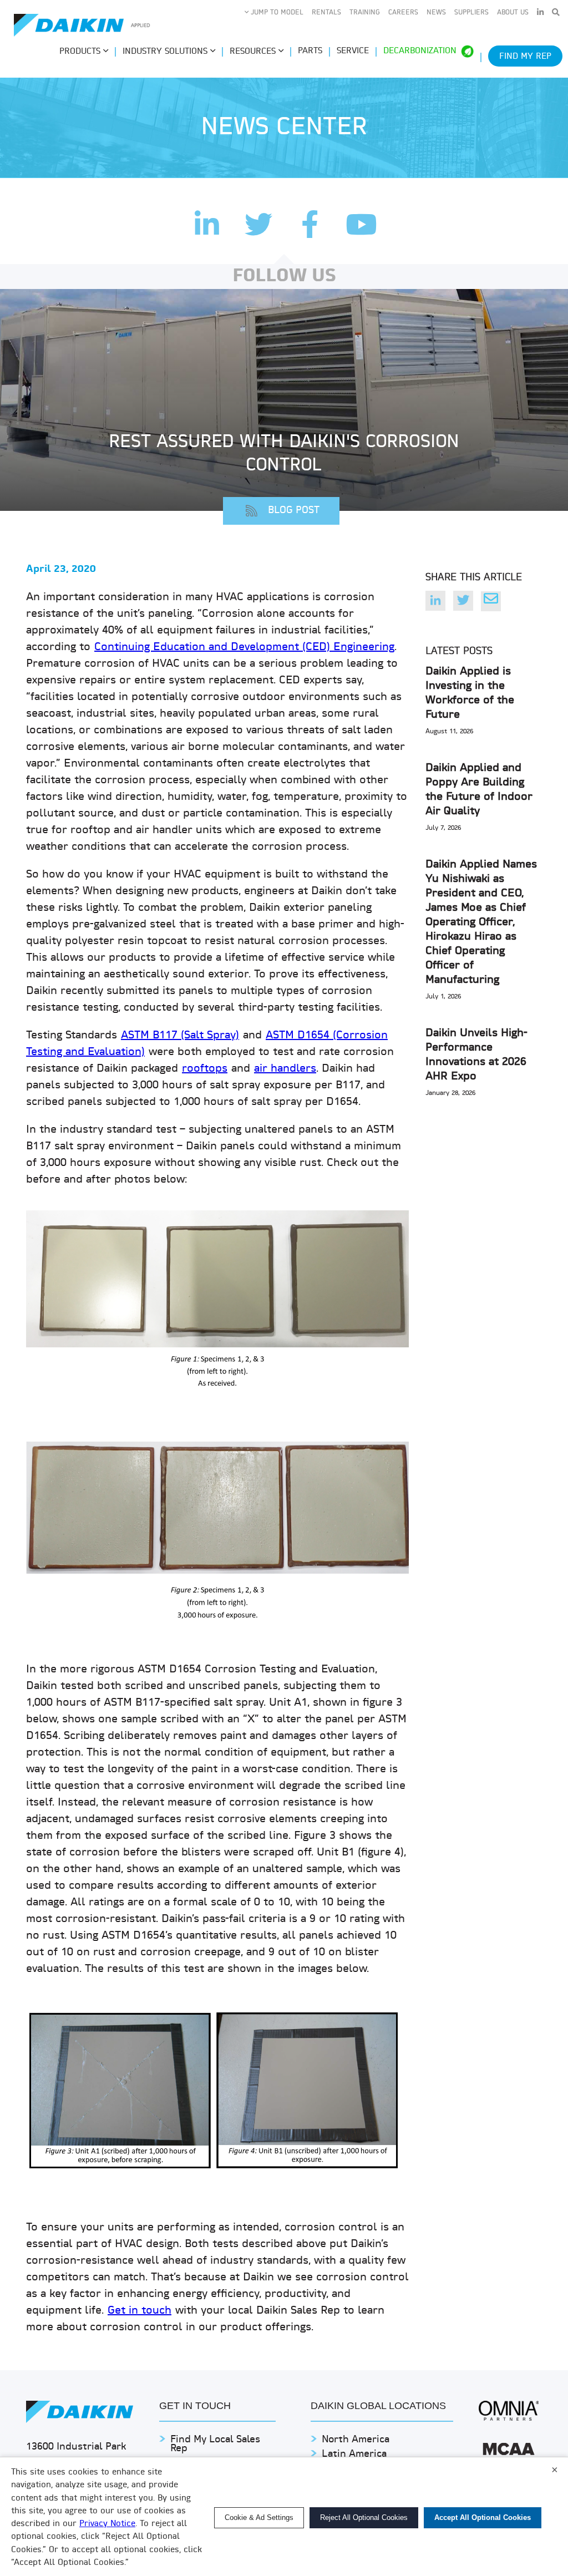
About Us (513, 13)
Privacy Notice (107, 2524)
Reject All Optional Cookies (364, 2517)
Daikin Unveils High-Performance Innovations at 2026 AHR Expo (476, 1055)
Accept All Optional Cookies (483, 2517)
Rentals (326, 13)
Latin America (354, 2454)
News (436, 13)
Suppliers (471, 13)
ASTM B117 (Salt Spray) (180, 1036)
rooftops (205, 1069)
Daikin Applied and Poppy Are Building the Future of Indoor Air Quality (479, 790)
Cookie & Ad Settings (259, 2517)
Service (353, 51)
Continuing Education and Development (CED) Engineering (244, 647)
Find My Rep (525, 57)
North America (356, 2440)
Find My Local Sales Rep (215, 2444)
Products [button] (81, 52)
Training (365, 13)
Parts (310, 51)
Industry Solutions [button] (166, 52)
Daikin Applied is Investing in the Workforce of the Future (470, 693)
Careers (403, 13)
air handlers (285, 1069)
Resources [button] (254, 52)
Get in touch (140, 2311)
